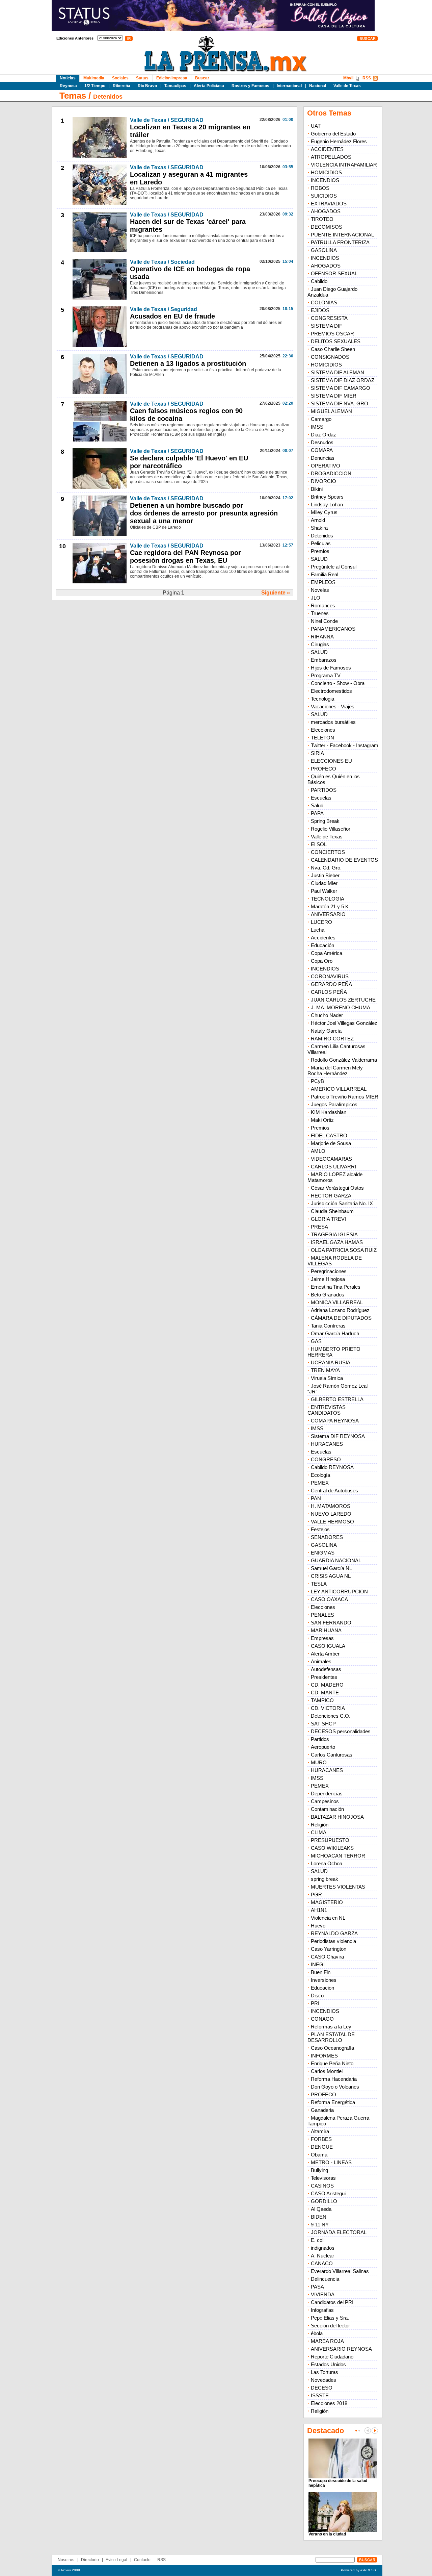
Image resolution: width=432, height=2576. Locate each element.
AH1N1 (319, 1910)
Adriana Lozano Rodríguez (340, 1310)
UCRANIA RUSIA (331, 1362)
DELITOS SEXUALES (336, 341)
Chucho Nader (327, 1015)
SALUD (319, 559)
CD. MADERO (327, 1685)
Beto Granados (328, 1295)
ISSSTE (320, 2395)
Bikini (317, 489)
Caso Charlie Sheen (333, 349)
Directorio (90, 2560)
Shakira (319, 528)
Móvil (348, 78)
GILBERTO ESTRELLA (337, 1399)
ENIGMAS (323, 1553)
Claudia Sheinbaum (332, 1211)
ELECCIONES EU (331, 761)
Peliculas (321, 543)
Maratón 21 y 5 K (330, 906)
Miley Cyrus (324, 512)
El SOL (319, 844)
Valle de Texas (347, 86)
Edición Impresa (172, 78)
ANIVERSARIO (328, 914)
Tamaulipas (175, 86)
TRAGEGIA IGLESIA (334, 1234)
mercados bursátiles (333, 722)
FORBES (321, 2139)
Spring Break (325, 821)
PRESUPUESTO (330, 1840)
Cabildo (319, 281)
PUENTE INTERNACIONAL (342, 235)
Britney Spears (327, 497)
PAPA (317, 813)
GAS (316, 1341)
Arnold (318, 520)
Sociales (120, 78)
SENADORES (327, 1537)
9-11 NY (320, 2225)
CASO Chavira (327, 1957)
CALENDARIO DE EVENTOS (344, 860)
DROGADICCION (331, 473)
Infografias (322, 2310)
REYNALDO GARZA (334, 1933)
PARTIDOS (324, 790)
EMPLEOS (323, 582)
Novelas (320, 590)
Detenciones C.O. (331, 1716)
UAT (316, 126)
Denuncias (323, 458)
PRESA (319, 1227)
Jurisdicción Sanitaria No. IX (342, 1203)
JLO (316, 598)
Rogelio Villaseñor (331, 829)
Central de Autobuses (334, 1491)
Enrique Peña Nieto (332, 2063)
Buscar (202, 78)
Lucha (318, 930)
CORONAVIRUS (330, 976)
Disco (317, 1996)
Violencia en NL (328, 1918)
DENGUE (322, 2147)
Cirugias (320, 644)
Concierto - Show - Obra (338, 683)
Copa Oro (322, 961)
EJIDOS (320, 310)
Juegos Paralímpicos (334, 1104)
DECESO (322, 2388)
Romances (323, 605)
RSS (367, 78)
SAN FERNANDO (331, 1623)
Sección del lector (330, 2326)
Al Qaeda (321, 2209)
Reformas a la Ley (331, 2027)
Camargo (321, 419)
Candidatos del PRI (332, 2302)
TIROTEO (322, 219)
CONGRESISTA (329, 318)
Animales (321, 1661)
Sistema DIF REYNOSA (338, 1436)
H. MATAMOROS (331, 1506)
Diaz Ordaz (323, 435)
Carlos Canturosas (332, 1755)
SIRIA (317, 753)
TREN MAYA (325, 1370)
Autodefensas (326, 1669)
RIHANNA (322, 637)
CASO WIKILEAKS (332, 1848)
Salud (317, 805)
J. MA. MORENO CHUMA (341, 1007)
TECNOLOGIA (328, 899)
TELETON (322, 738)
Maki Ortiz (322, 1120)
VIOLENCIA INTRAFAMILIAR (344, 165)
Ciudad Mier (324, 883)
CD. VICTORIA (328, 1708)
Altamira (320, 2131)
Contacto (142, 2560)
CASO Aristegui (328, 2193)
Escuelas (321, 798)
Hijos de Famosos (331, 668)
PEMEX (320, 1483)
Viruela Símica (327, 1378)
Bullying (319, 2170)
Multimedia (94, 78)
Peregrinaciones (329, 1271)
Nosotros (66, 2560)
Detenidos (108, 97)
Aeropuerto (323, 1747)
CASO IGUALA (328, 1646)
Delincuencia (325, 2279)
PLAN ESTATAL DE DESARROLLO (331, 2037)
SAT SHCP (323, 1724)
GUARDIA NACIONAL (336, 1560)
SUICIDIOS (324, 196)
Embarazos (324, 660)
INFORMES (324, 2056)
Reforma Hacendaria (334, 2079)
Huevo (318, 1926)
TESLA (319, 1584)
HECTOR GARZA (331, 1196)
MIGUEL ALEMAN (331, 411)
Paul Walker (324, 891)
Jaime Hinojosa (328, 1279)
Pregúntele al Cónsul (334, 567)
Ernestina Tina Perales (336, 1287)
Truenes (320, 613)
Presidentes (324, 1677)
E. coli (318, 2240)
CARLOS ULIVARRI (333, 1167)
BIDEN (319, 2217)
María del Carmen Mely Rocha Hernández (335, 1070)
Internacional (289, 86)
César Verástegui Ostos (337, 1188)
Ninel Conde (324, 621)
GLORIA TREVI (328, 1219)
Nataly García (326, 1031)
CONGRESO (326, 1459)
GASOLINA (324, 250)
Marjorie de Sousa (331, 1143)
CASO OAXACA (329, 1599)
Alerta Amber (325, 1654)
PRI (315, 2003)
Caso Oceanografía (332, 2048)
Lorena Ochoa (327, 1863)
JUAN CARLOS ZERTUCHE (343, 1000)
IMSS (317, 427)
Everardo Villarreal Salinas (340, 2271)
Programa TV (326, 675)
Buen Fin (321, 1972)
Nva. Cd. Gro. (326, 868)
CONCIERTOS (328, 852)
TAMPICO (322, 1700)
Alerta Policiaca (209, 86)
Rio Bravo (147, 86)
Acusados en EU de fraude (172, 316)
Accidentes (323, 938)
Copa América (327, 953)
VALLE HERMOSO (332, 1522)
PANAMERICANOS (333, 629)
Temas (73, 96)
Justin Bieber (325, 875)
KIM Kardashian (329, 1112)
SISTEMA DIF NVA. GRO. (340, 403)
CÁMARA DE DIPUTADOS (341, 1318)
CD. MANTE (325, 1693)
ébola (317, 2333)
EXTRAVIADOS (329, 204)
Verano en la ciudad (327, 2534)
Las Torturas (325, 2372)
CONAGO (322, 2019)
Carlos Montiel (327, 2071)
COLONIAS (324, 302)
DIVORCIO (323, 481)
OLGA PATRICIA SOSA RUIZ (344, 1250)
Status (142, 78)
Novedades (323, 2380)
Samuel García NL (331, 1568)
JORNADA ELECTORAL (339, 2232)
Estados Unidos (328, 2364)
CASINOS (322, 2186)
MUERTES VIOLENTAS (338, 1887)
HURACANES (327, 1444)
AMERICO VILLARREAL (339, 1089)
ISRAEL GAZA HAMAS (337, 1242)
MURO (319, 1762)
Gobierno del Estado (333, 134)
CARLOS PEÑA (329, 992)
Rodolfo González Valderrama (344, 1060)
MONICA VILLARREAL (337, 1302)
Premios (320, 551)
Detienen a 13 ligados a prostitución (188, 363)
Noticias (68, 78)
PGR (316, 1895)
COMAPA (322, 450)
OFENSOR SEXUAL (334, 273)
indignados (323, 2248)
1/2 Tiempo (95, 86)
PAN (316, 1498)
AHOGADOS (326, 211)
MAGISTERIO (327, 1902)
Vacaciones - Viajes (333, 706)
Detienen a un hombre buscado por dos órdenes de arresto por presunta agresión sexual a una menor (204, 513)
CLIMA (319, 1832)
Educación (322, 945)
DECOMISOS (327, 227)
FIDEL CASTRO (329, 1135)
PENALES (322, 1615)
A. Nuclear (322, 2256)
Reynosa (68, 86)
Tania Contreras (328, 1326)
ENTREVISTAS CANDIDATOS (327, 1410)
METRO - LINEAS (331, 2162)
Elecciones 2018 (329, 2403)
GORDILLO (324, 2201)
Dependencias (327, 1794)
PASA (317, 2287)
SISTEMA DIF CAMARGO (341, 388)
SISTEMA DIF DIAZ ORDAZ (343, 380)
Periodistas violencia (333, 1941)
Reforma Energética (333, 2102)
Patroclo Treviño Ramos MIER (345, 1097)
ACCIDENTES (327, 149)
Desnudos (322, 442)
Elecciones (323, 730)
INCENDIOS (325, 180)
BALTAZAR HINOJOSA (337, 1817)
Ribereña (122, 86)
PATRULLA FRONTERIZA (340, 242)
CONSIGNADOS (330, 357)
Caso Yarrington (329, 1949)
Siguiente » (276, 593)
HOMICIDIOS (326, 172)
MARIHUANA (326, 1630)
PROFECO (323, 769)
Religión (320, 1825)
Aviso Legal (116, 2560)
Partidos (320, 1739)
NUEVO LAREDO (331, 1514)
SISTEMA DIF (327, 326)
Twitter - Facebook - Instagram (345, 745)
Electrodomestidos (331, 691)
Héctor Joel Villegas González (344, 1023)
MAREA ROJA (327, 2341)
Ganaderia (322, 2110)
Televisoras (323, 2178)
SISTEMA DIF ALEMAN (337, 372)
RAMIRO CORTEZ (332, 1039)
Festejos (320, 1529)
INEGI (318, 1964)
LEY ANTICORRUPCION (339, 1592)
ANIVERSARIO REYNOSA (341, 2349)
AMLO (318, 1151)
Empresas (322, 1638)
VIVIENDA (323, 2294)
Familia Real (325, 574)
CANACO (322, 2263)
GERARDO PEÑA (331, 984)
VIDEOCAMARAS (331, 1159)
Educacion (322, 1988)
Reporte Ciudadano (332, 2357)
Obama (319, 2155)
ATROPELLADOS (331, 157)
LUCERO (321, 922)
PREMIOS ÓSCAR (332, 334)
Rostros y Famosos (250, 86)
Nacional (318, 86)
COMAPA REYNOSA (335, 1421)
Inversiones (324, 1980)
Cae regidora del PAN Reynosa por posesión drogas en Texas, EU (185, 557)
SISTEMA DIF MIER (334, 396)
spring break (325, 1879)
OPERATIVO (326, 466)
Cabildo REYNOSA (332, 1467)
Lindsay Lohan (327, 504)
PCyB (317, 1081)
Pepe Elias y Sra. (330, 2318)
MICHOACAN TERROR (338, 1856)
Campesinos (325, 1801)
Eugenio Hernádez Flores (339, 141)
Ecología (320, 1475)
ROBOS (320, 188)
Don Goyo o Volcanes (335, 2087)
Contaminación (327, 1809)
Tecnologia (322, 699)
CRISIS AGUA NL (331, 1576)
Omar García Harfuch (335, 1333)
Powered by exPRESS (358, 2570)
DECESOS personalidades (341, 1731)
